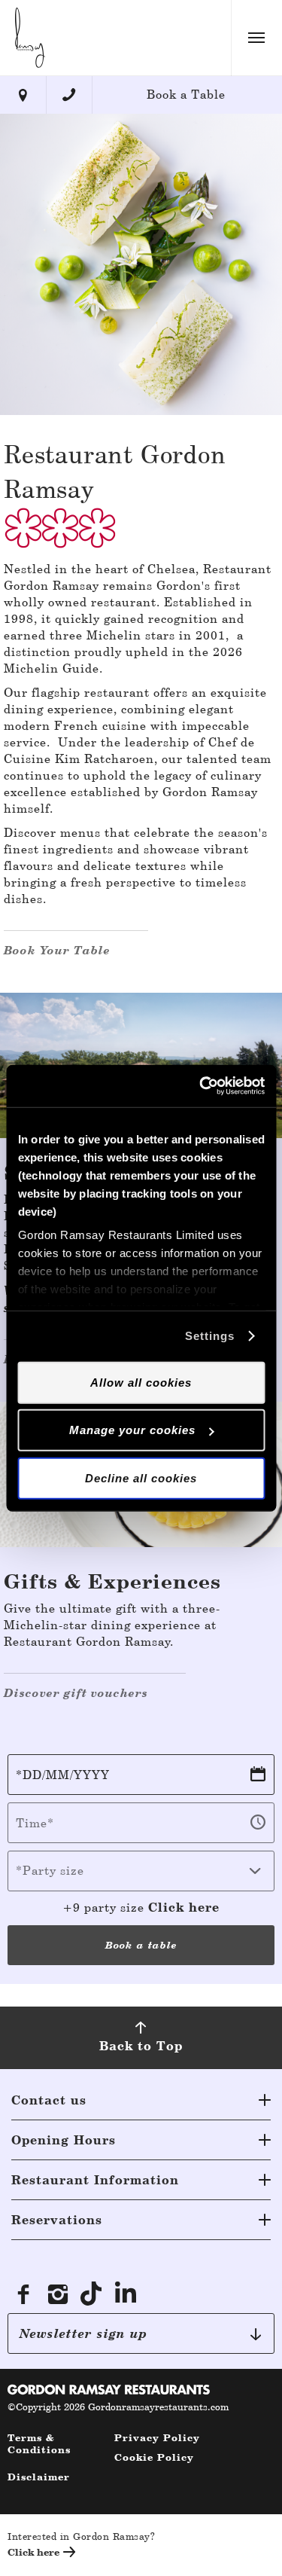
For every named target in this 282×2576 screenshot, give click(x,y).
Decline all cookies (141, 1477)
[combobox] (141, 1871)
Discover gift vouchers (76, 1693)
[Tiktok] (92, 2294)
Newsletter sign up (83, 2333)
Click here (184, 1907)
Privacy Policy (157, 2438)
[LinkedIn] (127, 2294)
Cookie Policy (154, 2457)
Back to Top (141, 2046)
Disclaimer (39, 2477)
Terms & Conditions (39, 2444)
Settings (210, 1336)
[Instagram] (58, 2294)
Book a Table (186, 95)
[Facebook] (23, 2294)
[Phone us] (70, 95)
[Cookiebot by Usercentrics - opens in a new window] (201, 1086)
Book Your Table (57, 950)
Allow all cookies (141, 1382)
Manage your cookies (132, 1430)
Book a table (141, 1945)
